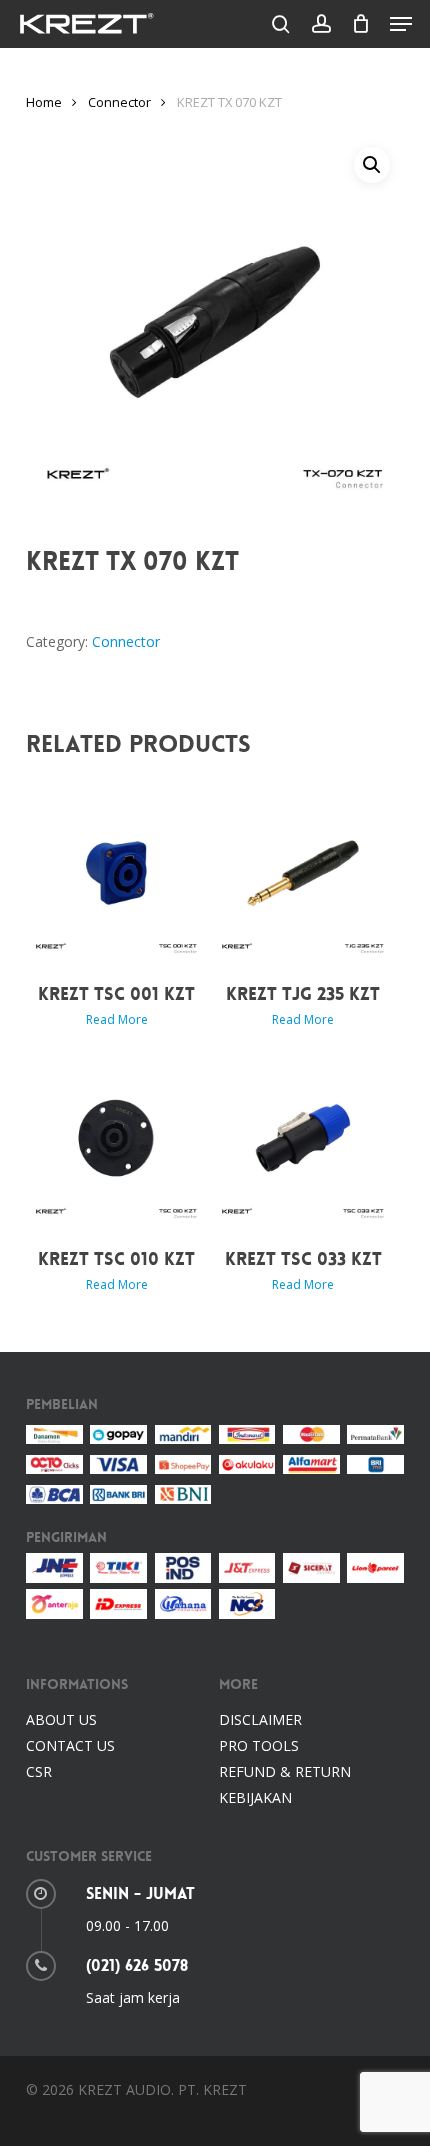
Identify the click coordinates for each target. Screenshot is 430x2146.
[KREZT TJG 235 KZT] (303, 873)
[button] (401, 24)
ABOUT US (61, 1719)
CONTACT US (70, 1745)
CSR (39, 1771)
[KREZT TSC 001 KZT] (117, 873)
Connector (119, 102)
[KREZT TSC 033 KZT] (303, 1138)
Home (44, 102)
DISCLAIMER (260, 1719)
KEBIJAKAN (255, 1797)
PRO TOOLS (259, 1745)
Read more (117, 1020)
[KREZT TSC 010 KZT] (117, 1138)
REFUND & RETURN (285, 1771)
